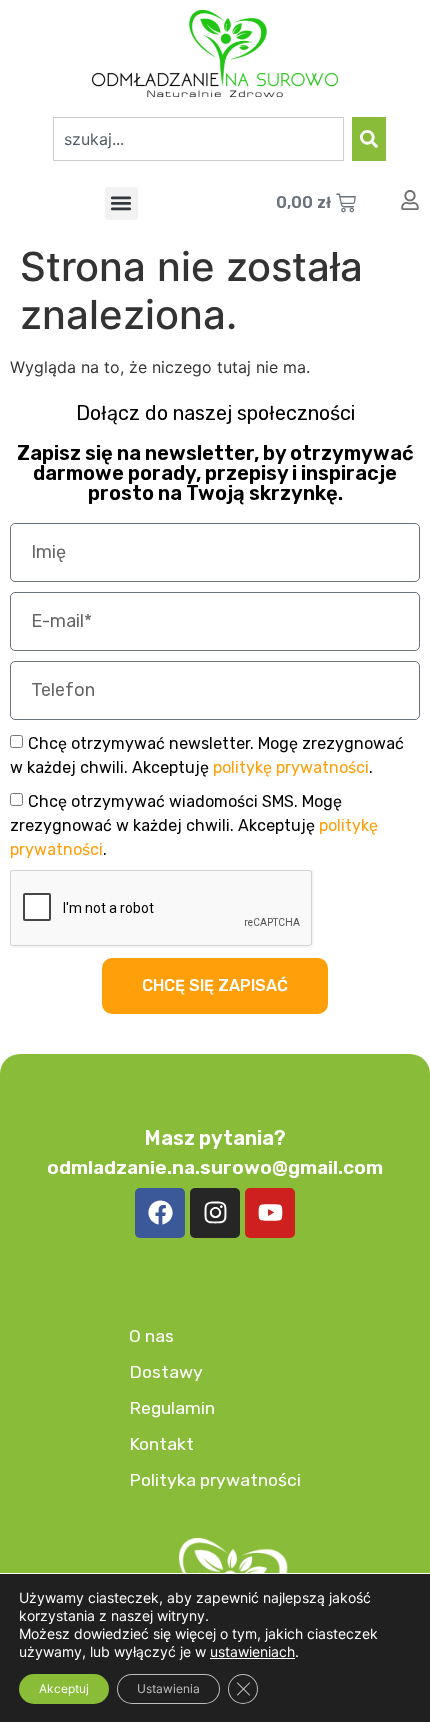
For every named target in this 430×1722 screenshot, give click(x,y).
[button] (121, 203)
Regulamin (172, 1408)
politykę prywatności (291, 767)
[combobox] (198, 139)
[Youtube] (270, 1213)
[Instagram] (215, 1213)
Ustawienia (168, 1688)
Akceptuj (64, 1688)
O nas (151, 1336)
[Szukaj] (369, 139)
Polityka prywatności (215, 1480)
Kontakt (161, 1444)
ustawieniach (252, 1651)
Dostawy (166, 1372)
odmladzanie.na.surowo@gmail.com (215, 1167)
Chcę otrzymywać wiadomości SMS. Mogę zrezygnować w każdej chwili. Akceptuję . (194, 825)
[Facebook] (160, 1213)
